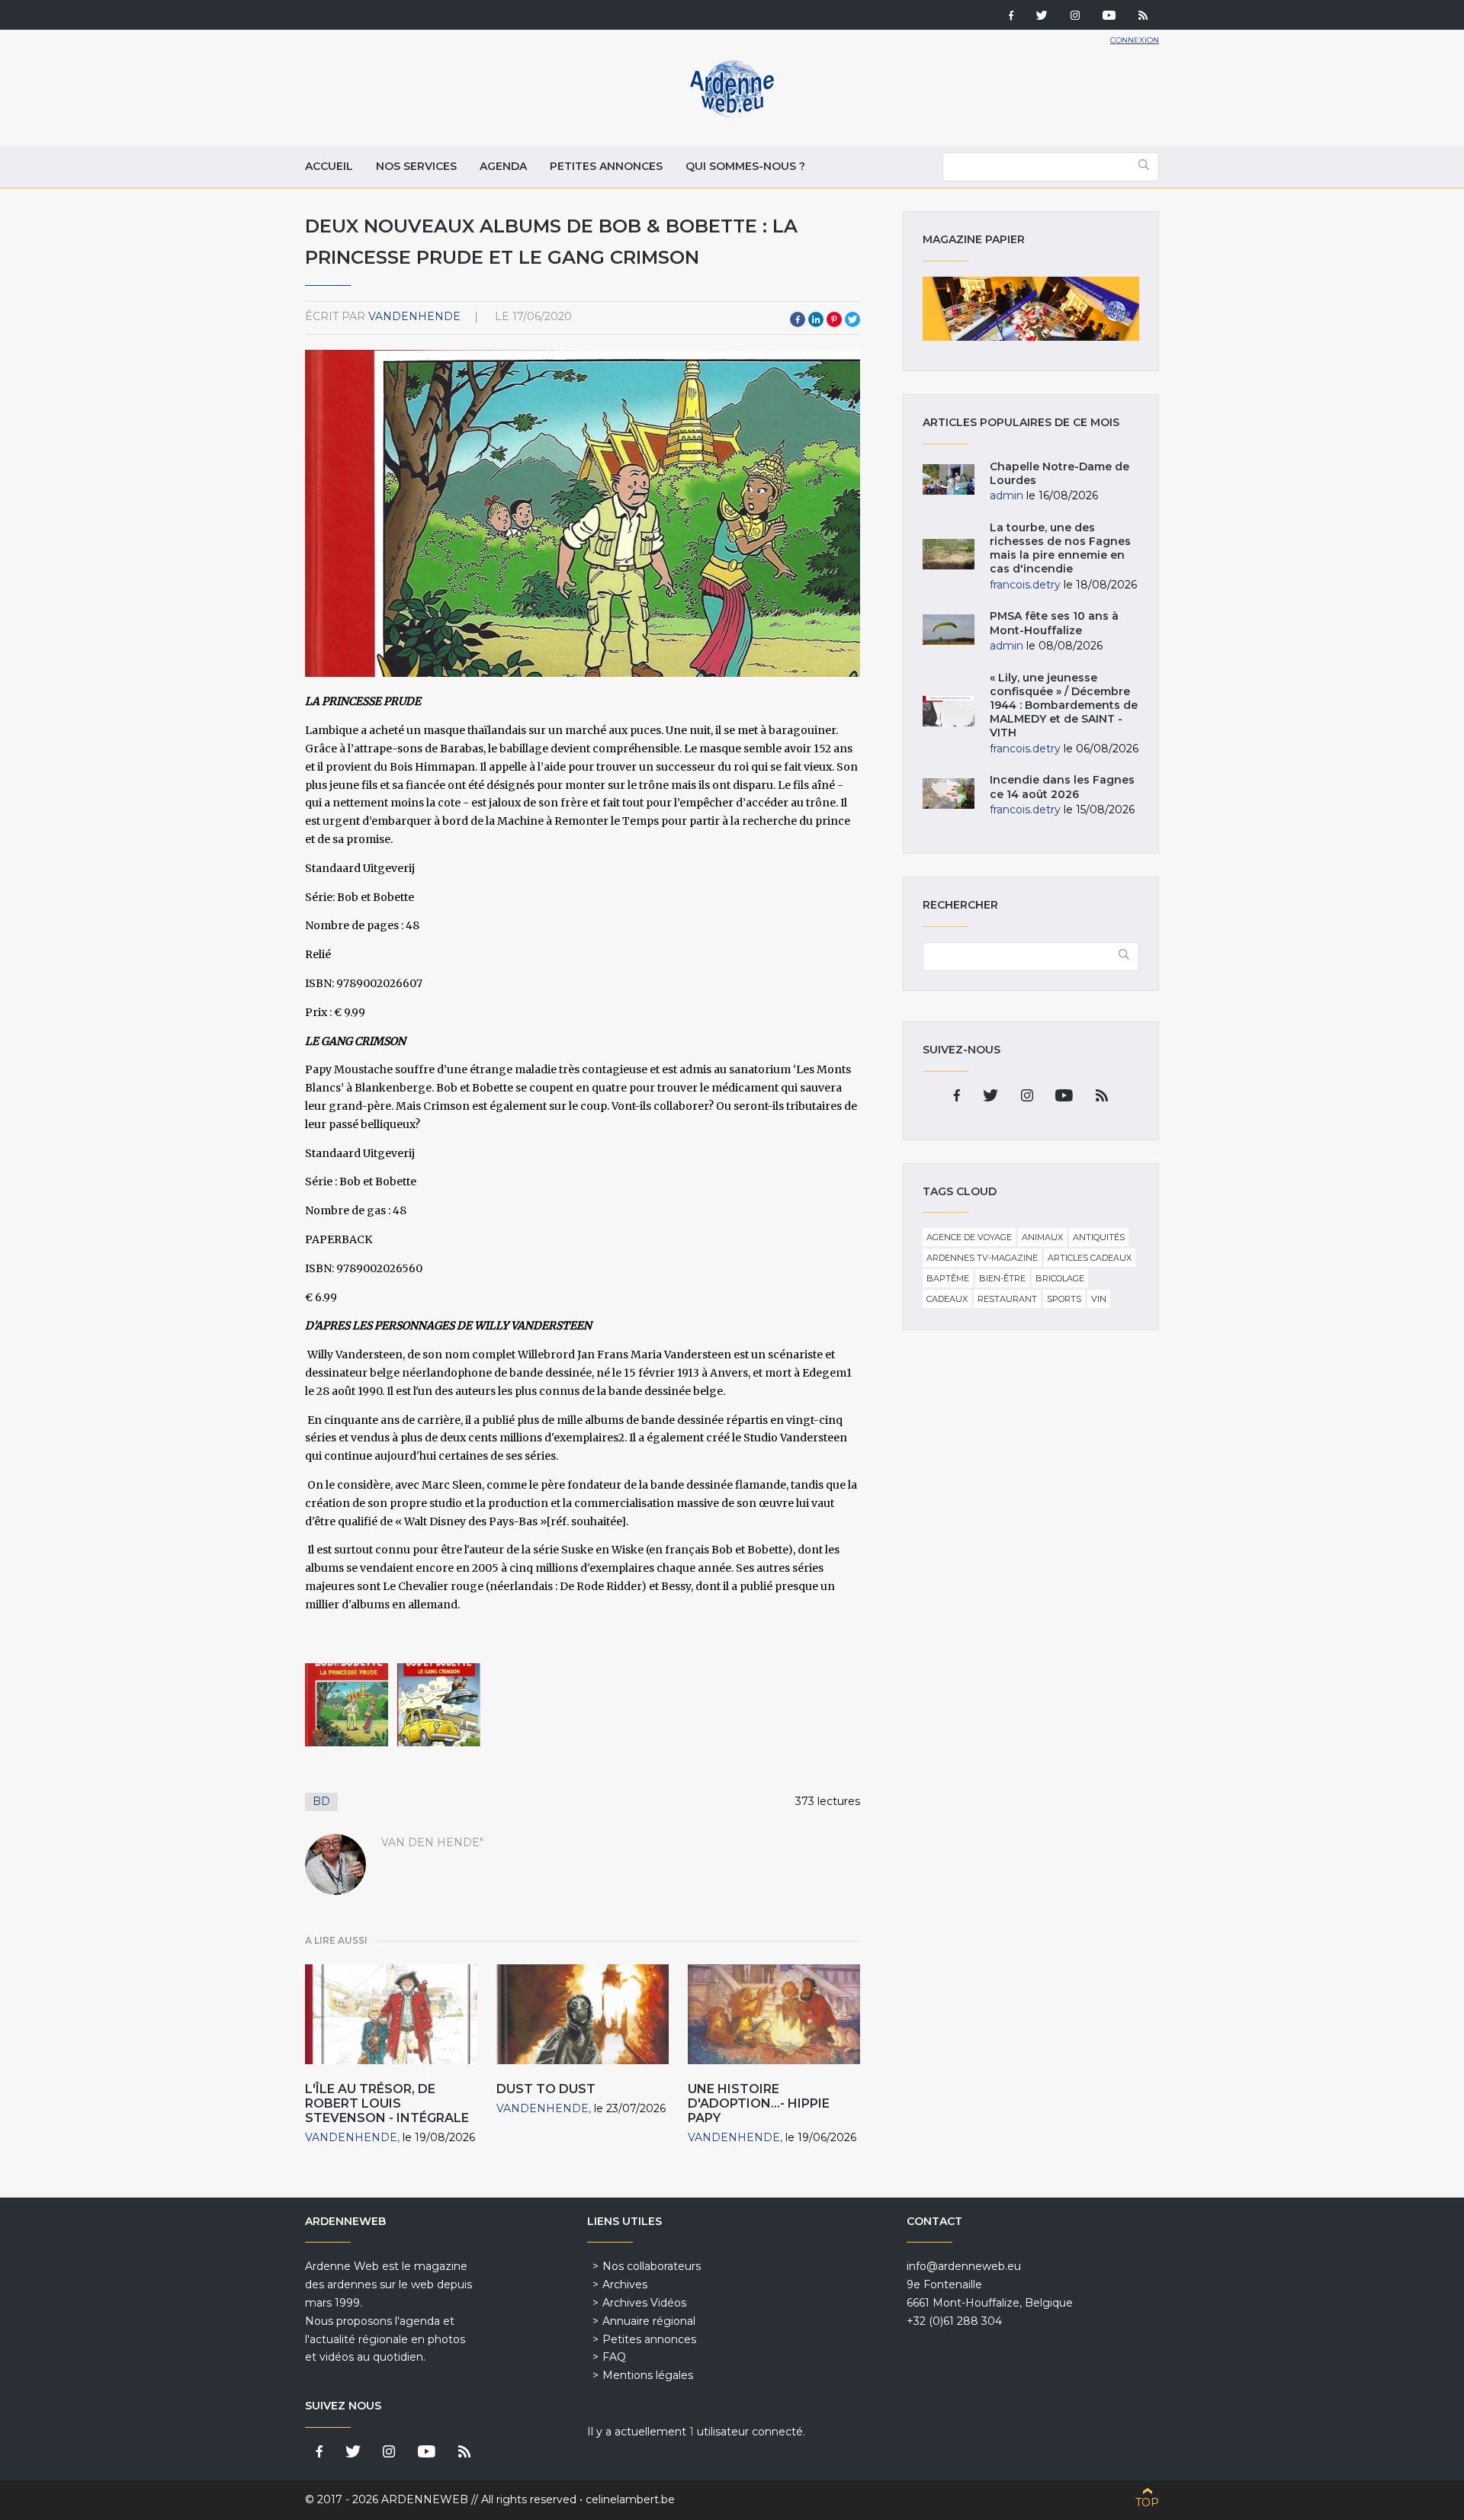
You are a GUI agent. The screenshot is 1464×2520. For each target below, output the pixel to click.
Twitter (852, 319)
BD (321, 1801)
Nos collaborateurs (652, 2266)
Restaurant (1007, 1299)
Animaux (1042, 1237)
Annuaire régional (649, 2321)
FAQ (614, 2357)
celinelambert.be (630, 2499)
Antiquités (1099, 1237)
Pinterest (834, 319)
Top (1147, 2502)
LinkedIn (816, 319)
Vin (1099, 1299)
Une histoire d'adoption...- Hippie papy (759, 2103)
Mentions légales (648, 2375)
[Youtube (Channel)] (1109, 17)
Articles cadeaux (1090, 1258)
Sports (1064, 1299)
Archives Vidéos (644, 2303)
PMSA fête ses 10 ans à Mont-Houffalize (1054, 623)
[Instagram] (1075, 17)
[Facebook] (1011, 17)
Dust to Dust (546, 2089)
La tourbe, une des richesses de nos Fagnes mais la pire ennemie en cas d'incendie (1060, 548)
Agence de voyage (969, 1237)
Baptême (948, 1278)
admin (1006, 495)
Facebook (798, 319)
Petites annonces (606, 166)
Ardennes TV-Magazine (982, 1258)
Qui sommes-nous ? (745, 166)
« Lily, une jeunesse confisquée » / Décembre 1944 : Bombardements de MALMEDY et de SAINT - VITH (1064, 705)
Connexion (1135, 40)
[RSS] (1143, 17)
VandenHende (414, 316)
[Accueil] (732, 114)
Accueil (329, 166)
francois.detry (1025, 585)
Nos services (416, 166)
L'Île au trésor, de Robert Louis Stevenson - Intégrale (387, 2103)
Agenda (503, 166)
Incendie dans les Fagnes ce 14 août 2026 (1062, 787)
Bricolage (1060, 1278)
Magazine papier (1031, 309)
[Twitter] (1042, 17)
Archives (625, 2284)
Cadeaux (947, 1299)
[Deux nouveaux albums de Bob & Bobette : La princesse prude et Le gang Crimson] (347, 1705)
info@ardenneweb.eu (964, 2266)
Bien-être (1002, 1278)
